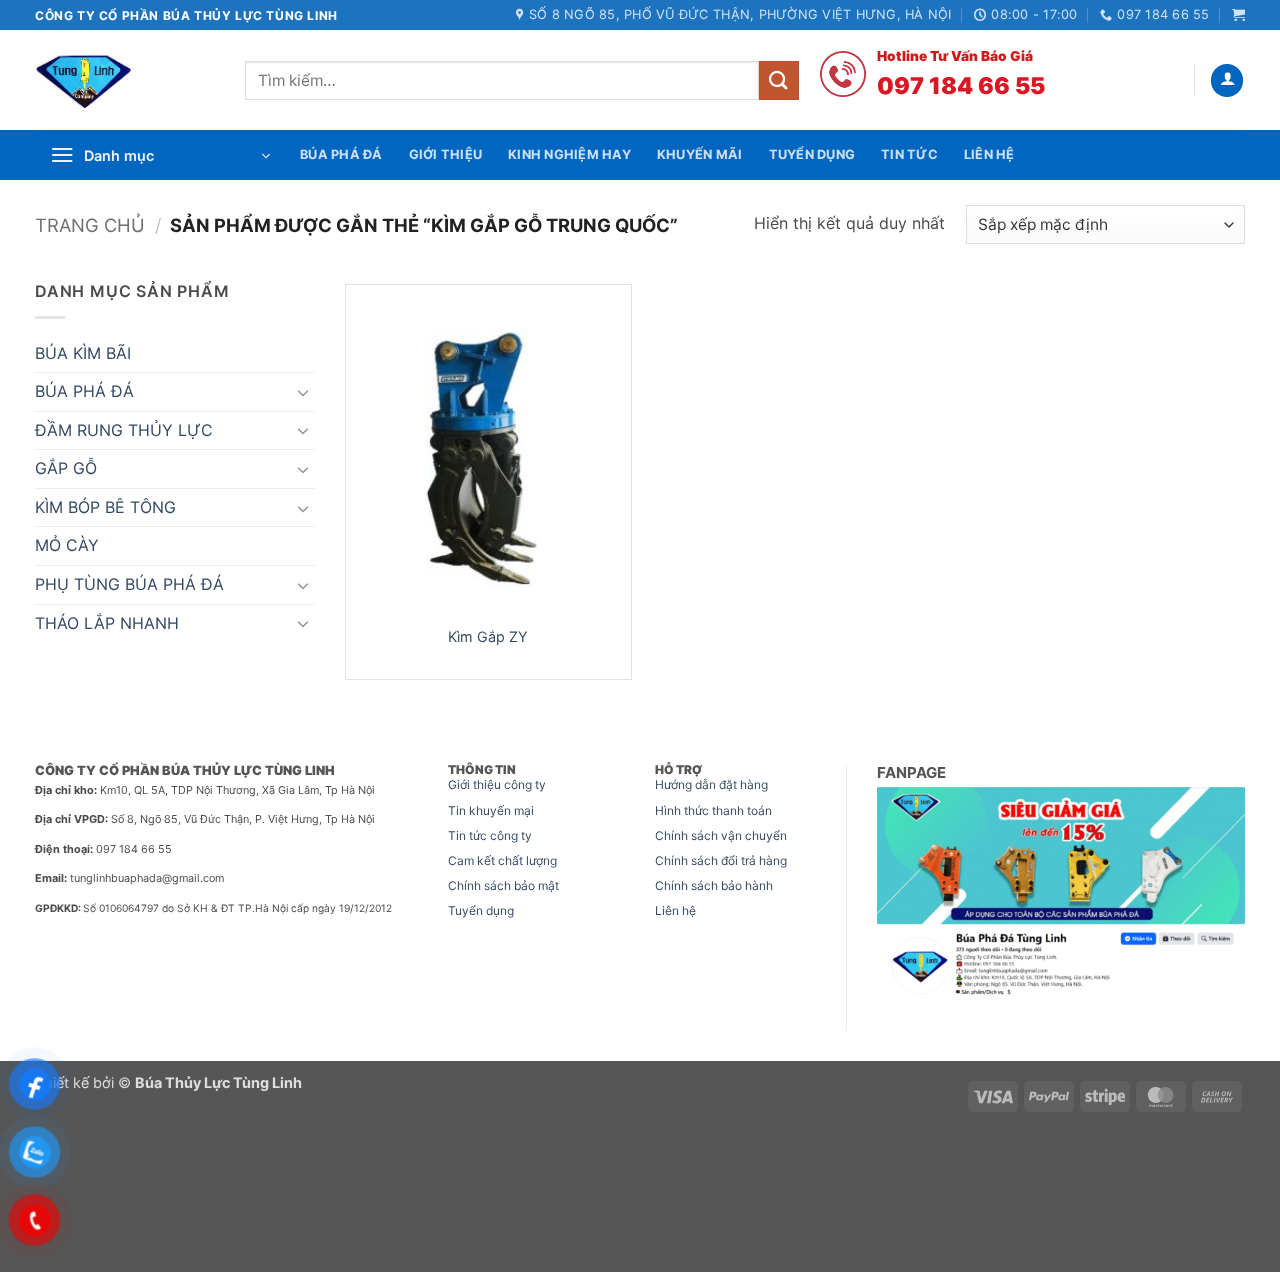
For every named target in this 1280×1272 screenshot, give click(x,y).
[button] (1238, 14)
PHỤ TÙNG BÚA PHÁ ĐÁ (129, 584)
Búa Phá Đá (341, 154)
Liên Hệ (989, 154)
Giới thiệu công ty (497, 784)
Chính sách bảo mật (503, 885)
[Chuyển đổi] (303, 392)
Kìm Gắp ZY (488, 636)
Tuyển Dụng (812, 154)
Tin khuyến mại (491, 810)
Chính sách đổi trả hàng (721, 860)
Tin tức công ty (490, 835)
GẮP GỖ (66, 468)
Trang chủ (90, 225)
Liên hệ (675, 910)
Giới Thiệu (446, 154)
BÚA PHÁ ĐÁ (84, 391)
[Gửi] (779, 80)
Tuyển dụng (481, 910)
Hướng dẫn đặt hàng (711, 784)
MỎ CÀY (67, 545)
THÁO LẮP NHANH (107, 623)
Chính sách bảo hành (714, 885)
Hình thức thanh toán (713, 810)
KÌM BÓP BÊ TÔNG (105, 507)
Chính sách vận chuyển (721, 835)
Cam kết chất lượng (502, 860)
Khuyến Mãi (700, 154)
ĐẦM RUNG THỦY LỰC (124, 430)
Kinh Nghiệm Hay (569, 154)
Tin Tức (909, 154)
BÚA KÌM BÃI (83, 353)
